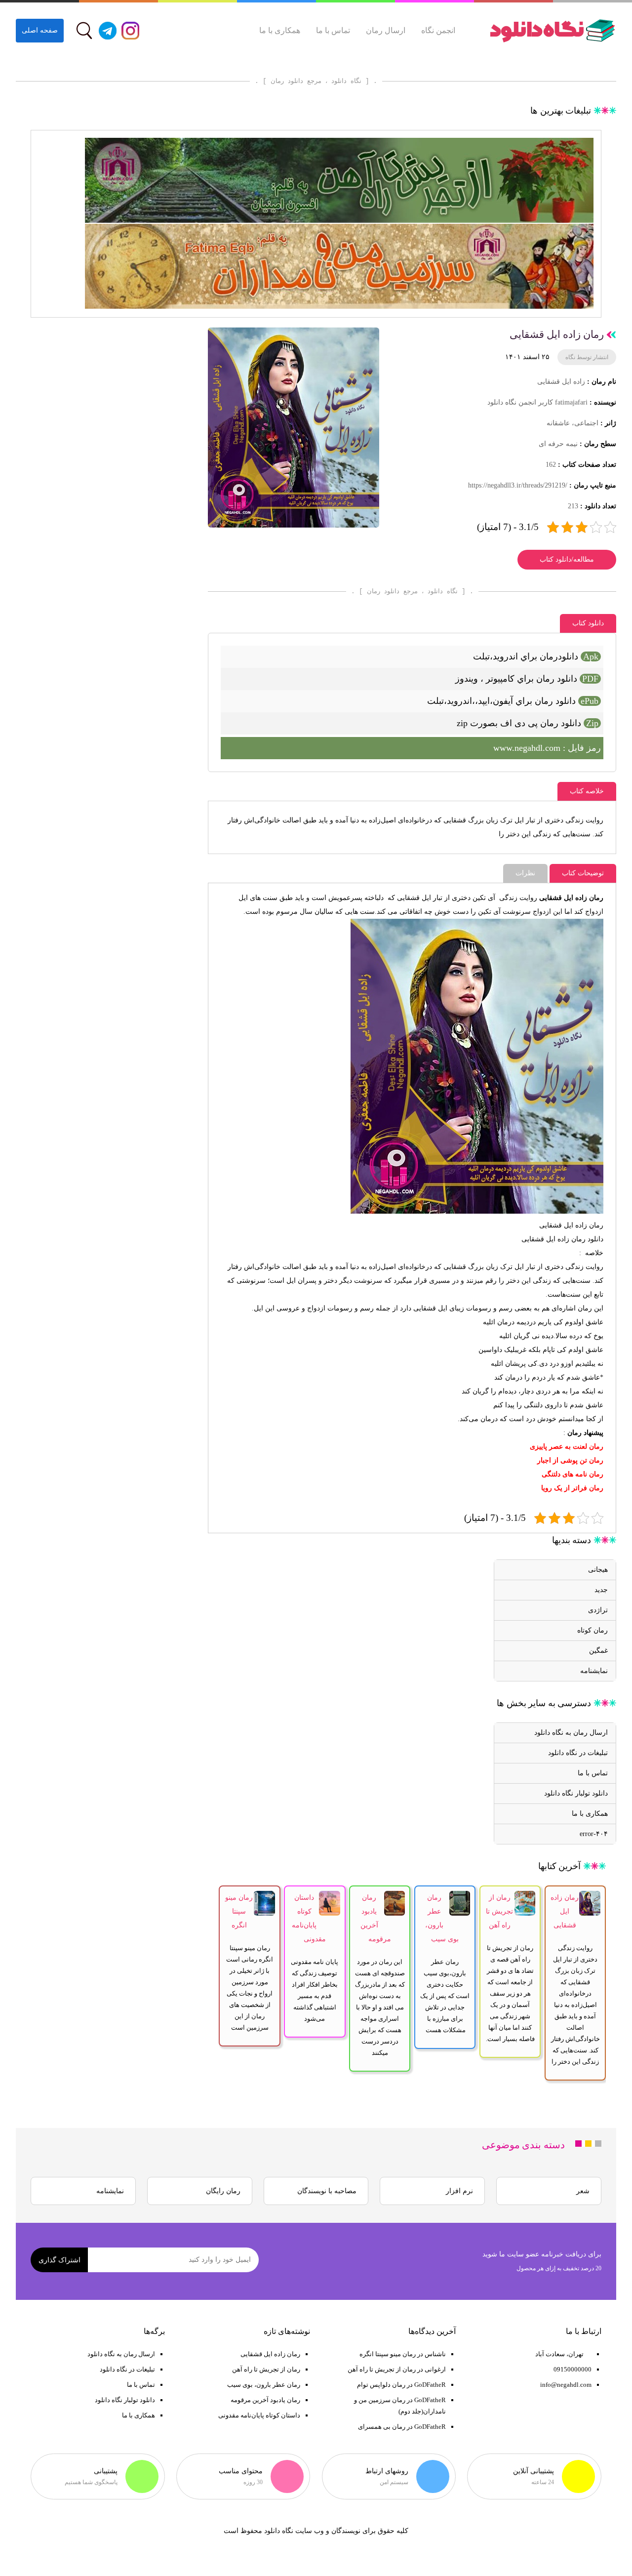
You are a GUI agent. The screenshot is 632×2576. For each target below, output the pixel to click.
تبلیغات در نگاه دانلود (578, 1753)
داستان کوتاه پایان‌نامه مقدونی (259, 2415)
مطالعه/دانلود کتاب (567, 559)
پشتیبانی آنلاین (533, 2471)
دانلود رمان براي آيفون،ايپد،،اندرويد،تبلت (513, 701)
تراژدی (598, 1610)
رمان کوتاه (592, 1630)
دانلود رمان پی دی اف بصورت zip (528, 723)
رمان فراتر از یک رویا (572, 1488)
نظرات (525, 873)
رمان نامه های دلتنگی (573, 1474)
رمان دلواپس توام (381, 2385)
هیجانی (598, 1570)
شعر (583, 2191)
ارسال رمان (386, 30)
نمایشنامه (594, 1671)
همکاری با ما (280, 30)
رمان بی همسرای (382, 2427)
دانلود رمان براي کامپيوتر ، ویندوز (527, 679)
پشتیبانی (106, 2471)
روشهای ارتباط (387, 2471)
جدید (601, 1590)
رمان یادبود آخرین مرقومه (265, 2400)
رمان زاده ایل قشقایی (553, 1239)
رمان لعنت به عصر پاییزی (567, 1447)
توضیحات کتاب (583, 873)
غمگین (598, 1651)
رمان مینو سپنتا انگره (239, 1911)
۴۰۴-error (594, 1834)
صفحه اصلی (40, 30)
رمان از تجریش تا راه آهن (499, 1911)
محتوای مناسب (241, 2471)
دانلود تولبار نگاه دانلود (576, 1793)
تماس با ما (333, 30)
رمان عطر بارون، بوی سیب (264, 2385)
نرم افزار (459, 2191)
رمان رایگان (223, 2191)
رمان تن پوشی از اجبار (570, 1460)
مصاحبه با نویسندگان (327, 2191)
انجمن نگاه (438, 30)
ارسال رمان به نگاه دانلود (571, 1733)
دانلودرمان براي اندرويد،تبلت (536, 656)
